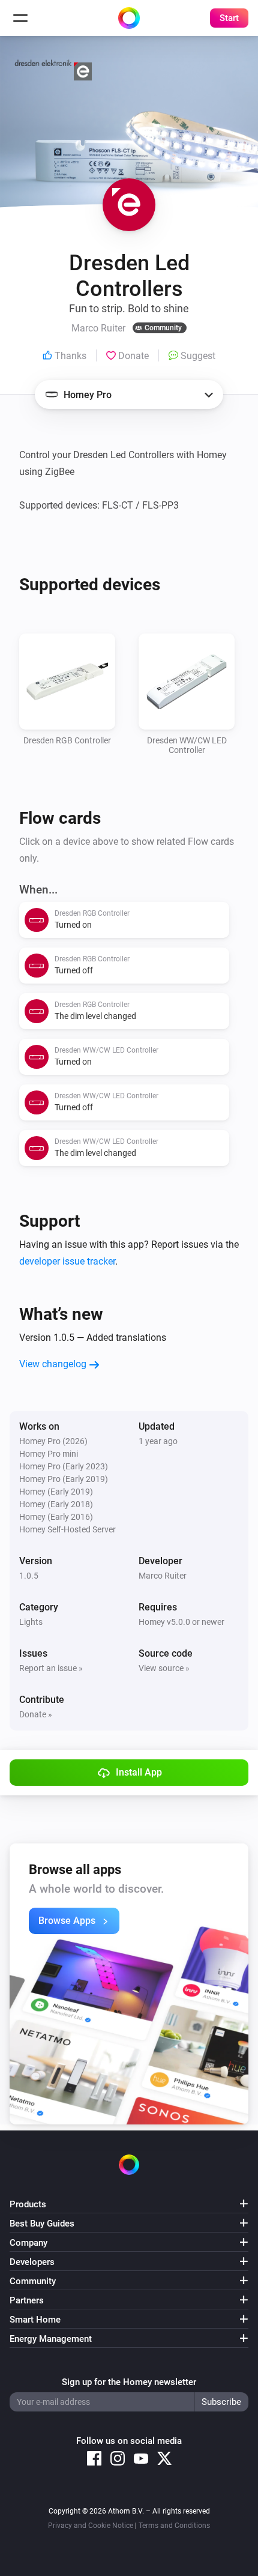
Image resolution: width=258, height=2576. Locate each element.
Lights (31, 1622)
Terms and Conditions (174, 2526)
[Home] (129, 18)
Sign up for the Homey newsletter (129, 2382)
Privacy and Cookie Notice (91, 2526)
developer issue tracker (67, 1261)
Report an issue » (51, 1668)
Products (28, 2204)
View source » (164, 1668)
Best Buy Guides (42, 2224)
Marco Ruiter (163, 1576)
